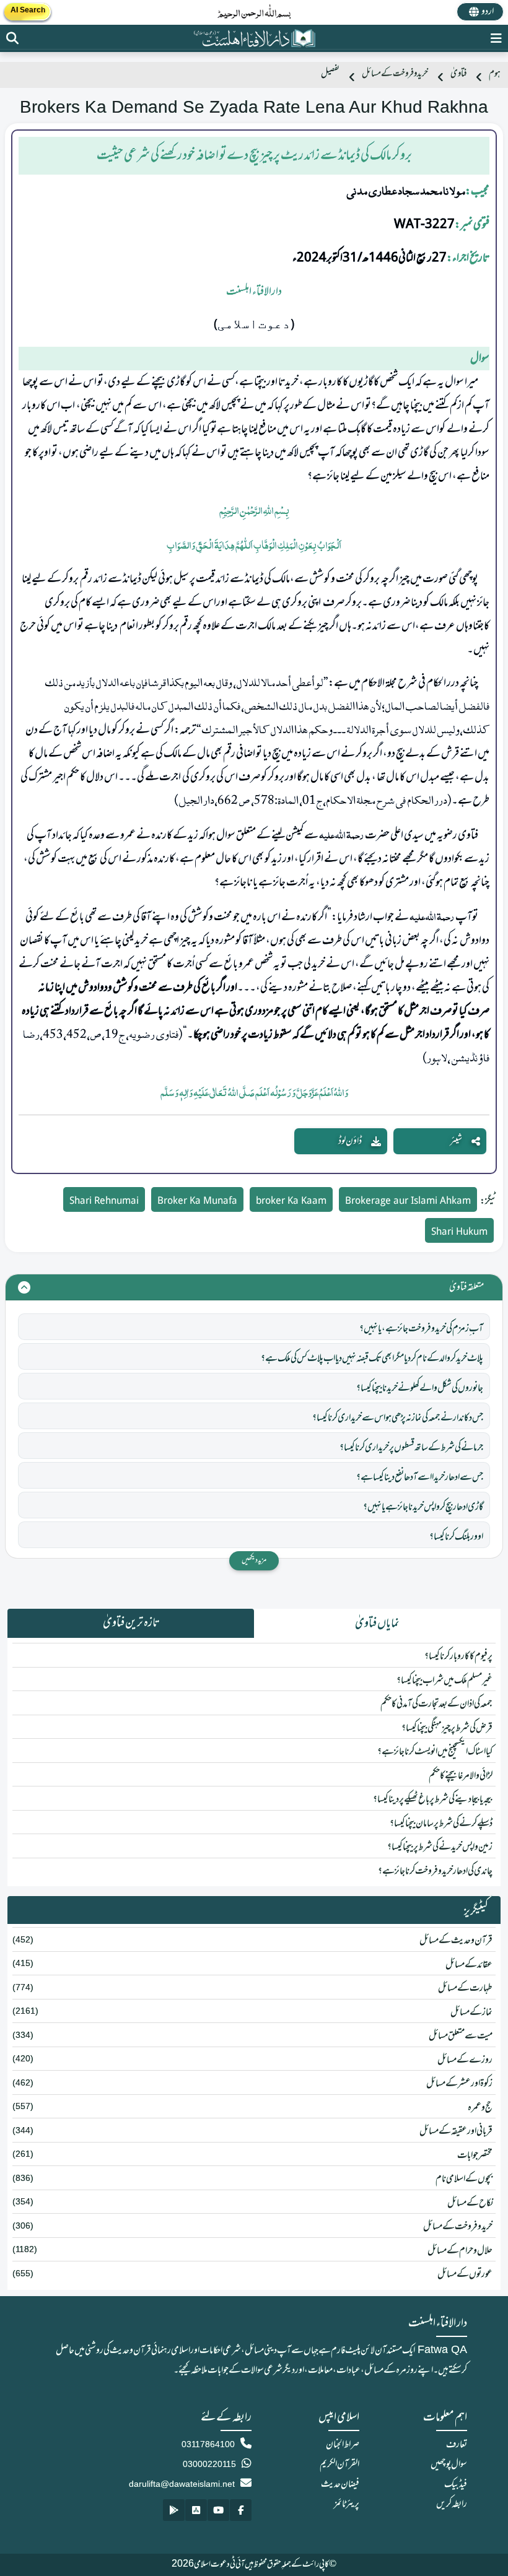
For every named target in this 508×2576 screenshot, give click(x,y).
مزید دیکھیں (254, 1560)
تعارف (457, 2445)
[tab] (377, 1624)
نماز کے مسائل (471, 2012)
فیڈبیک (456, 2484)
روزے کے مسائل (465, 2060)
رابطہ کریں (452, 2504)
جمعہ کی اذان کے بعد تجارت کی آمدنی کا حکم (436, 1704)
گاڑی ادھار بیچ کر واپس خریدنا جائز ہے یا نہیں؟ (423, 1507)
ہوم (495, 74)
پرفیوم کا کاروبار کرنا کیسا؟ (458, 1656)
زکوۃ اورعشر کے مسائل (459, 2084)
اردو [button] (488, 12)
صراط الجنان (343, 2445)
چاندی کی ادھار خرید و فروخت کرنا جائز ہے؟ (435, 1871)
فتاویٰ (458, 74)
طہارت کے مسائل (465, 1988)
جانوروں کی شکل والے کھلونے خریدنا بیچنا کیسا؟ (420, 1388)
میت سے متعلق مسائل (461, 2036)
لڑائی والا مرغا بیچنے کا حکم (461, 1776)
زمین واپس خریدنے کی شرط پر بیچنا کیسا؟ (440, 1847)
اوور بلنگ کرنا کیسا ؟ (456, 1537)
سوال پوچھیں (449, 2465)
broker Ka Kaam (291, 1202)
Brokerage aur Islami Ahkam (408, 1202)
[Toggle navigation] (496, 38)
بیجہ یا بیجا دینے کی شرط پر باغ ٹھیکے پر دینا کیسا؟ (433, 1799)
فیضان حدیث (340, 2484)
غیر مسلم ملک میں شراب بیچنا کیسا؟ (444, 1681)
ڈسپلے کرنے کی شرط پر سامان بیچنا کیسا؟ (441, 1824)
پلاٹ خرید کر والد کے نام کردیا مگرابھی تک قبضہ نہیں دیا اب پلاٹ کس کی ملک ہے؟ (372, 1359)
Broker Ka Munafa (197, 1202)
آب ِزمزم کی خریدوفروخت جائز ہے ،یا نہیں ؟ (421, 1329)
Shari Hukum (459, 1233)
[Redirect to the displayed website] (12, 38)
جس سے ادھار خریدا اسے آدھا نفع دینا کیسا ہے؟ (420, 1477)
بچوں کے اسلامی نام (464, 2179)
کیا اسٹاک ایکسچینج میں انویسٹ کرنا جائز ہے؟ (435, 1752)
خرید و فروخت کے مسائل (395, 74)
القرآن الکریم (339, 2465)
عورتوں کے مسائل (465, 2274)
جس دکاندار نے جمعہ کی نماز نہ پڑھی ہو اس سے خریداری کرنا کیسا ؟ (398, 1418)
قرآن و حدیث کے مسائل (456, 1941)
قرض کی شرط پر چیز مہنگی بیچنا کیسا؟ (447, 1728)
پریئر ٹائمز (347, 2504)
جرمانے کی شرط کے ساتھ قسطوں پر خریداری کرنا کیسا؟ (411, 1448)
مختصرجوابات (475, 2156)
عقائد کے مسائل (469, 1965)
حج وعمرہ (480, 2108)
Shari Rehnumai (104, 1202)
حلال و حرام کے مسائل (460, 2251)
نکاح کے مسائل (470, 2203)
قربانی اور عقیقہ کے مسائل (456, 2131)
